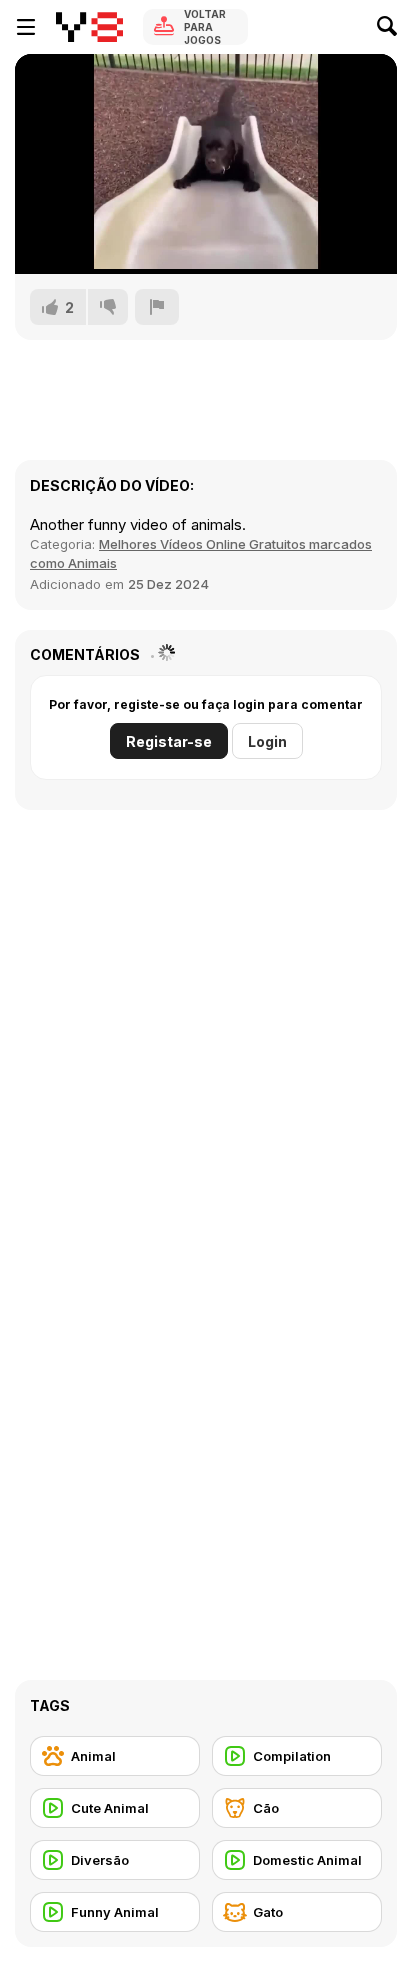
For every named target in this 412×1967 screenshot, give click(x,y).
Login (267, 741)
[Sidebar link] (26, 27)
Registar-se (169, 741)
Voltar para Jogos (205, 27)
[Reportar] (157, 307)
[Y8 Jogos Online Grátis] (89, 27)
